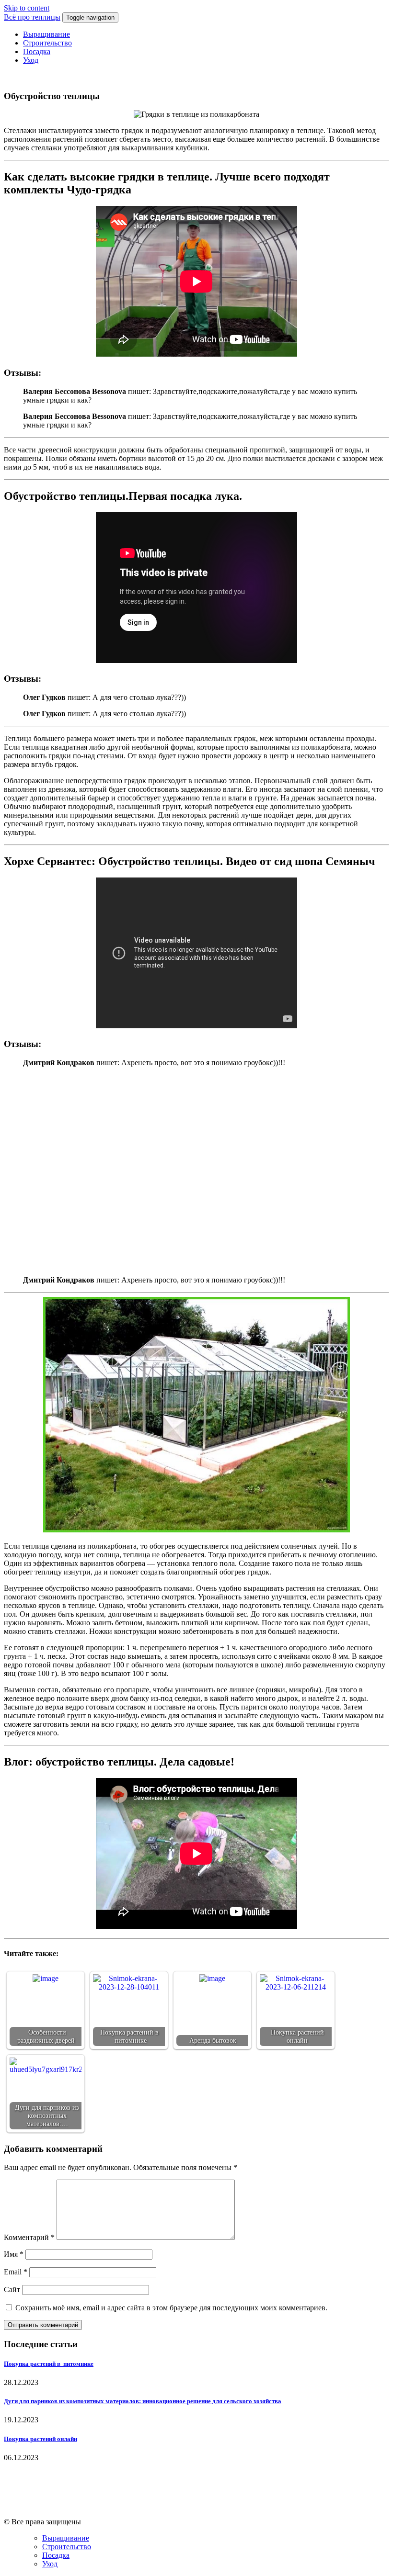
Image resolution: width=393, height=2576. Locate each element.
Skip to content (27, 8)
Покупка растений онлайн (40, 2439)
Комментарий (29, 2237)
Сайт (12, 2289)
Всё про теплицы (32, 17)
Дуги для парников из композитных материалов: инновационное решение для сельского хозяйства (143, 2401)
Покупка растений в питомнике (49, 2364)
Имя (14, 2254)
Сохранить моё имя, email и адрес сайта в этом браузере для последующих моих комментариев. (171, 2308)
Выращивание (46, 34)
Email (16, 2272)
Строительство (47, 43)
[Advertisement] (196, 1170)
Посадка (37, 51)
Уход (31, 60)
